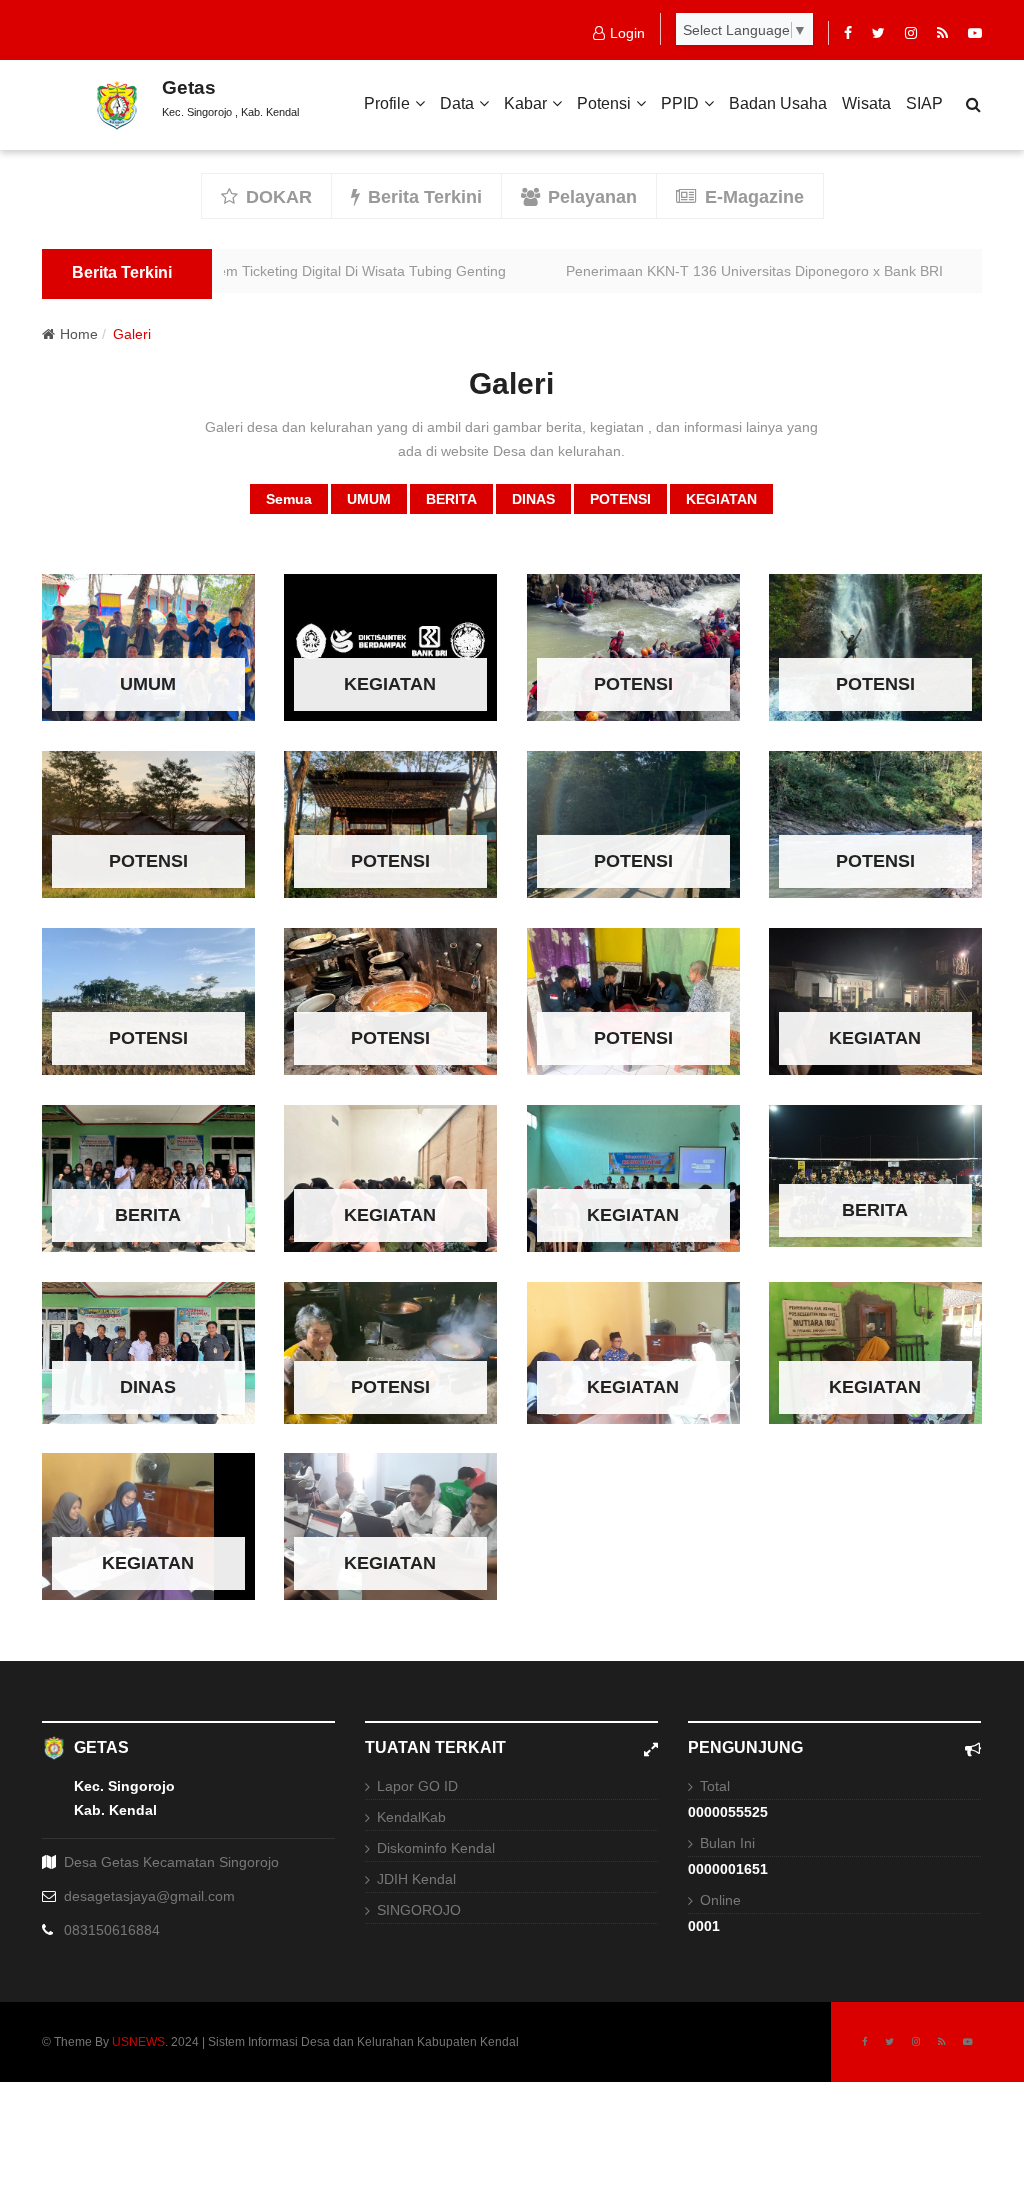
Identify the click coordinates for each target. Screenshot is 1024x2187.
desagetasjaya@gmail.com (149, 1896)
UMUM (369, 499)
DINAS (533, 499)
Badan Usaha (778, 103)
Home (79, 334)
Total (715, 1786)
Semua (289, 499)
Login (627, 33)
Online (720, 1900)
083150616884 (112, 1930)
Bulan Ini (727, 1843)
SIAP (924, 103)
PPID (680, 103)
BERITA (451, 499)
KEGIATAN (721, 499)
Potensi (604, 103)
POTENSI (620, 499)
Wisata (866, 103)
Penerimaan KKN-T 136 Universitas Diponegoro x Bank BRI (708, 271)
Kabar (525, 103)
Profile (387, 103)
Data (457, 103)
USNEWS (138, 2042)
